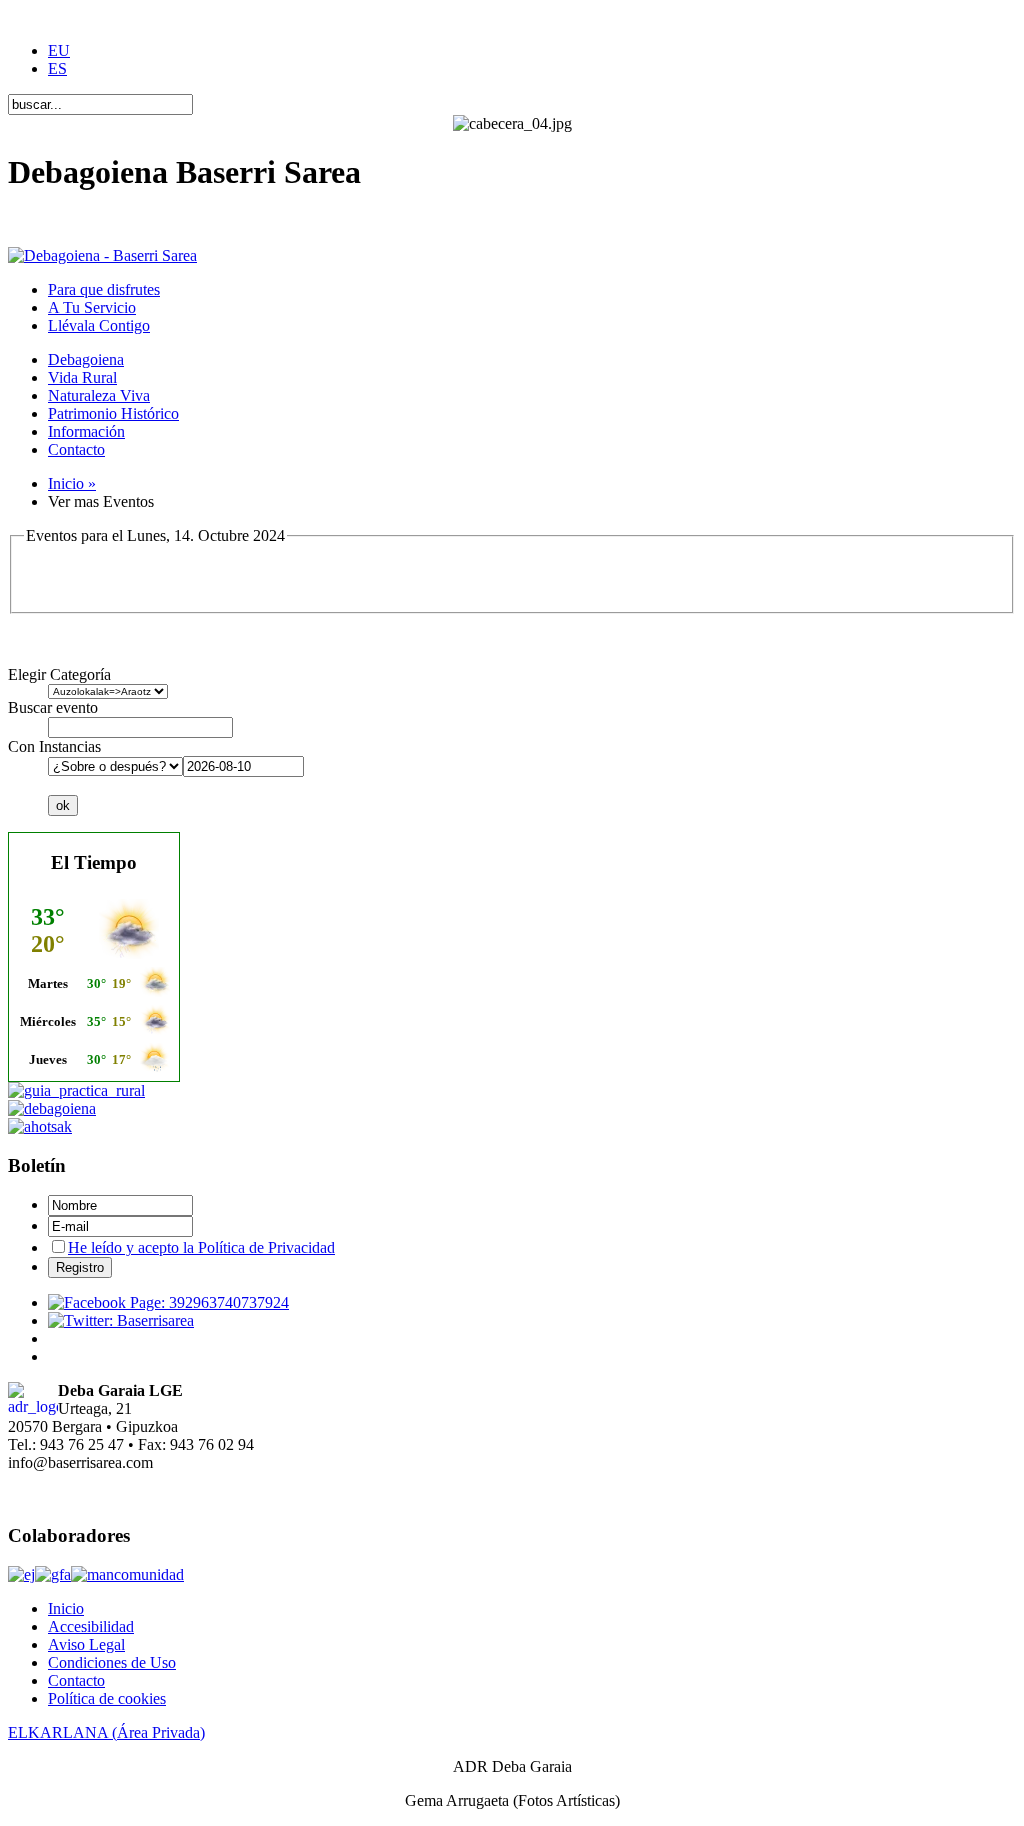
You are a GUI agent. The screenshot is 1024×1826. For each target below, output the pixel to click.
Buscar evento (53, 707)
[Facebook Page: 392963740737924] (168, 1302)
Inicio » (72, 483)
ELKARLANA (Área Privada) (106, 1732)
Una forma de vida (67, 221)
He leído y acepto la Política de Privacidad (201, 1247)
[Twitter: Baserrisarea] (121, 1320)
